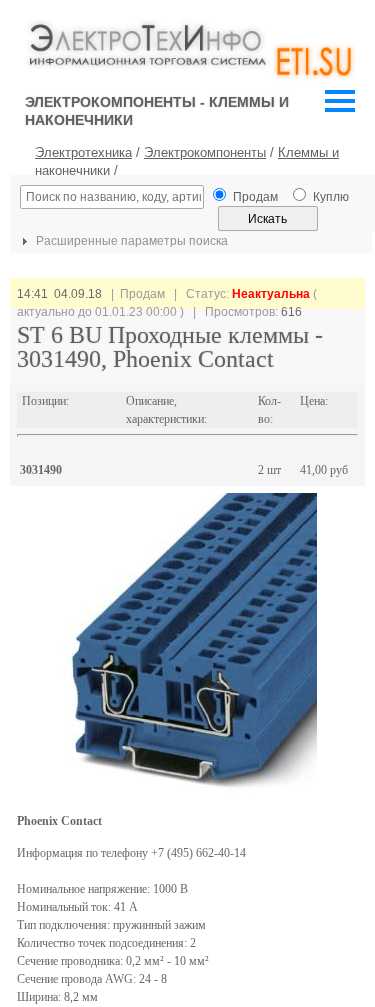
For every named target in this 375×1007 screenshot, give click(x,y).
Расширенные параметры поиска (130, 241)
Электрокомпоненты (205, 152)
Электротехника (83, 152)
